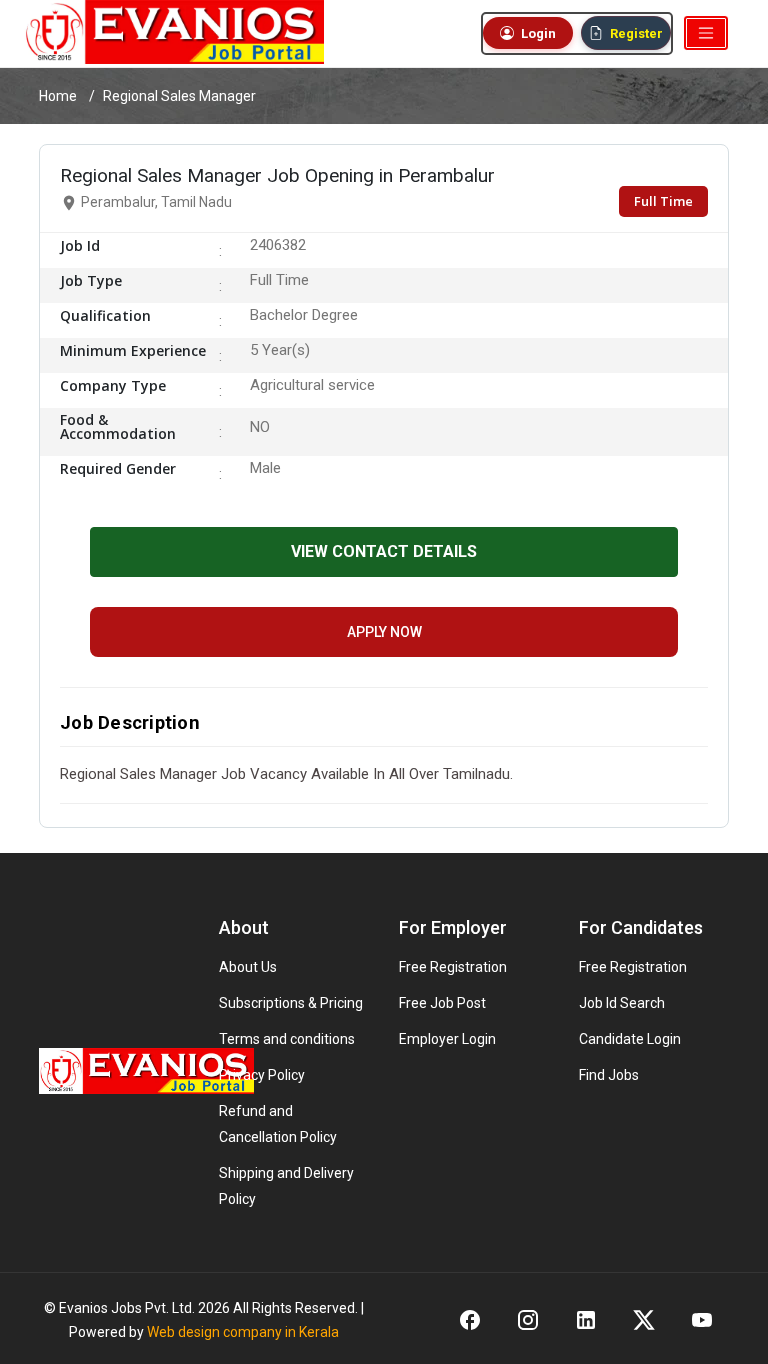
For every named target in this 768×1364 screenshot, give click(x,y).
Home (58, 96)
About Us (248, 967)
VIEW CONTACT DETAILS (384, 551)
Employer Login (447, 1039)
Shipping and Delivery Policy (286, 1186)
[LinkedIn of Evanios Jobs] (586, 1318)
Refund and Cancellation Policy (278, 1124)
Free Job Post (442, 1003)
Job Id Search (622, 1003)
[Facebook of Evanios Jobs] (470, 1318)
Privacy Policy (262, 1075)
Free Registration (453, 967)
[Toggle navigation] (706, 33)
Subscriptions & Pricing (291, 1003)
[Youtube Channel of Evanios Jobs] (702, 1318)
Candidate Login (630, 1039)
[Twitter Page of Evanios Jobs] (644, 1318)
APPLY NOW (384, 632)
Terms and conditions (287, 1039)
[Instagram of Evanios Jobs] (528, 1318)
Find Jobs (609, 1075)
